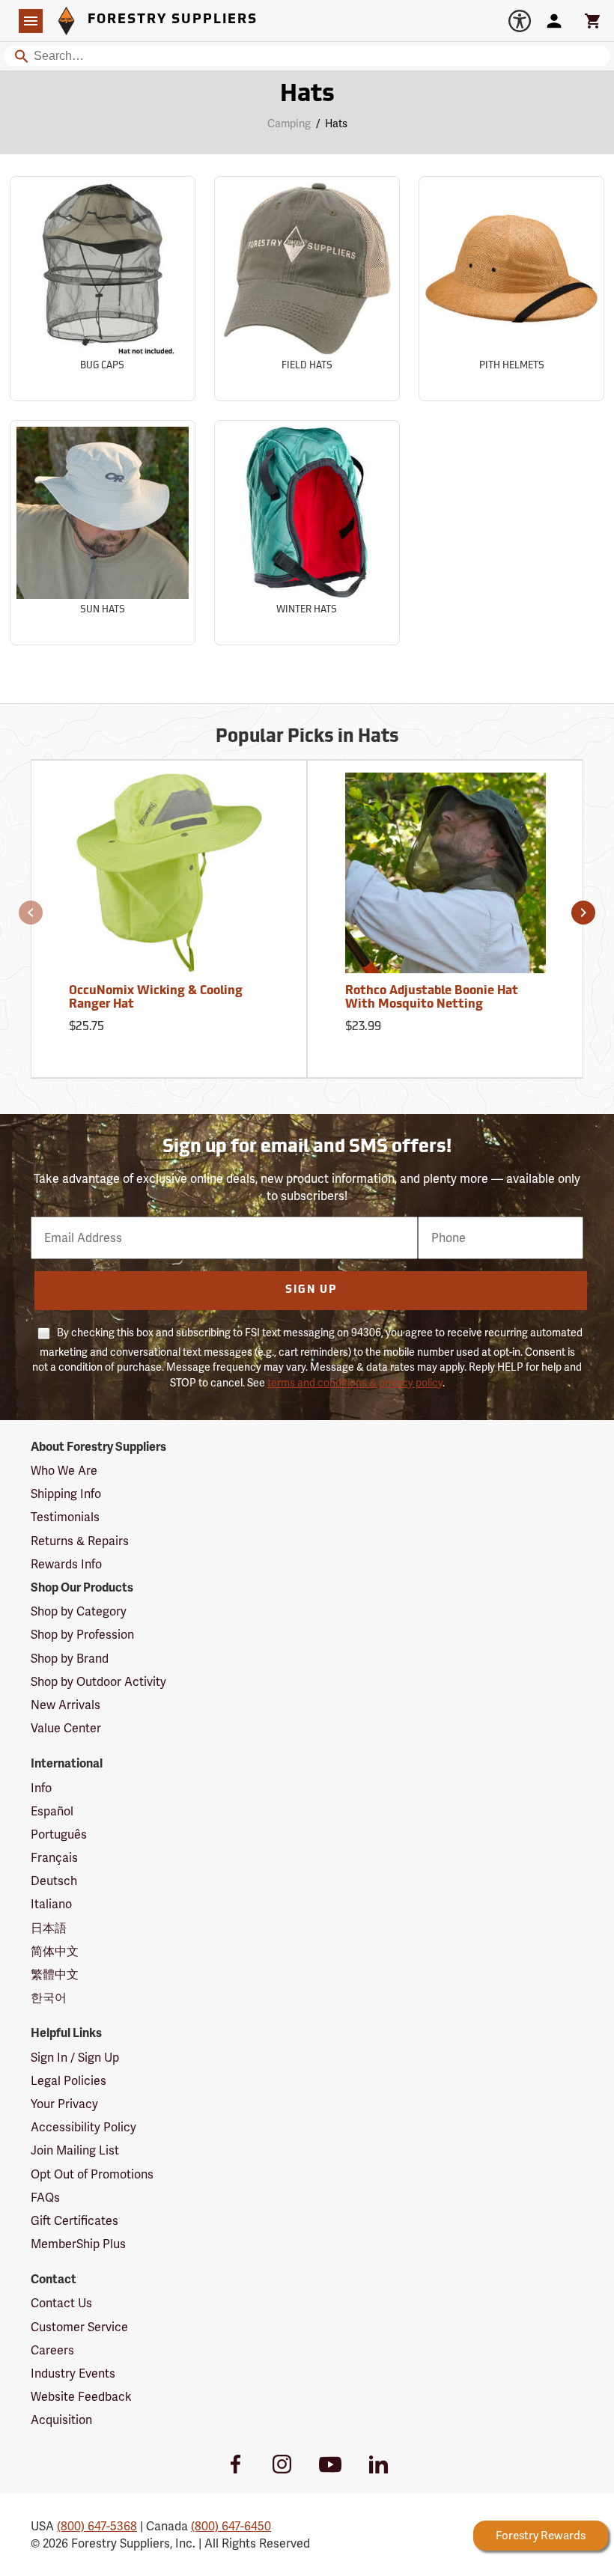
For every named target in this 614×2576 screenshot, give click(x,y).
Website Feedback (81, 2397)
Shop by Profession (82, 1635)
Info (41, 1788)
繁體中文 (55, 1974)
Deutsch (54, 1881)
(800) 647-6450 (231, 2526)
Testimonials (65, 1517)
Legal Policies (69, 2081)
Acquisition (61, 2420)
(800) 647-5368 (97, 2526)
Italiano (51, 1904)
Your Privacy (64, 2104)
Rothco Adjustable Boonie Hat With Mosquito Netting (432, 998)
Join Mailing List (75, 2150)
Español (52, 1811)
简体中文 (55, 1951)
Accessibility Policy (83, 2127)
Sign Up (311, 1290)
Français (54, 1858)
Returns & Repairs (80, 1541)
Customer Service (79, 2327)
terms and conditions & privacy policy (355, 1383)
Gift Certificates (75, 2221)
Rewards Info (66, 1564)
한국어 (49, 1998)
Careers (52, 2350)
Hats (307, 95)
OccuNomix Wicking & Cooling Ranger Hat (156, 998)
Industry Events (73, 2373)
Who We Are (64, 1471)
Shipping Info (66, 1494)
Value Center (66, 1728)
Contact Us (61, 2303)
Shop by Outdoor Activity (98, 1682)
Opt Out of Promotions (92, 2174)
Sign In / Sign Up (75, 2058)
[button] (31, 913)
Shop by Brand (70, 1659)
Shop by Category (79, 1611)
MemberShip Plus (78, 2244)
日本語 (49, 1928)
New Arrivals (66, 1705)
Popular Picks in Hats (307, 737)
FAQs (45, 2198)
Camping (289, 124)
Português (59, 1834)
